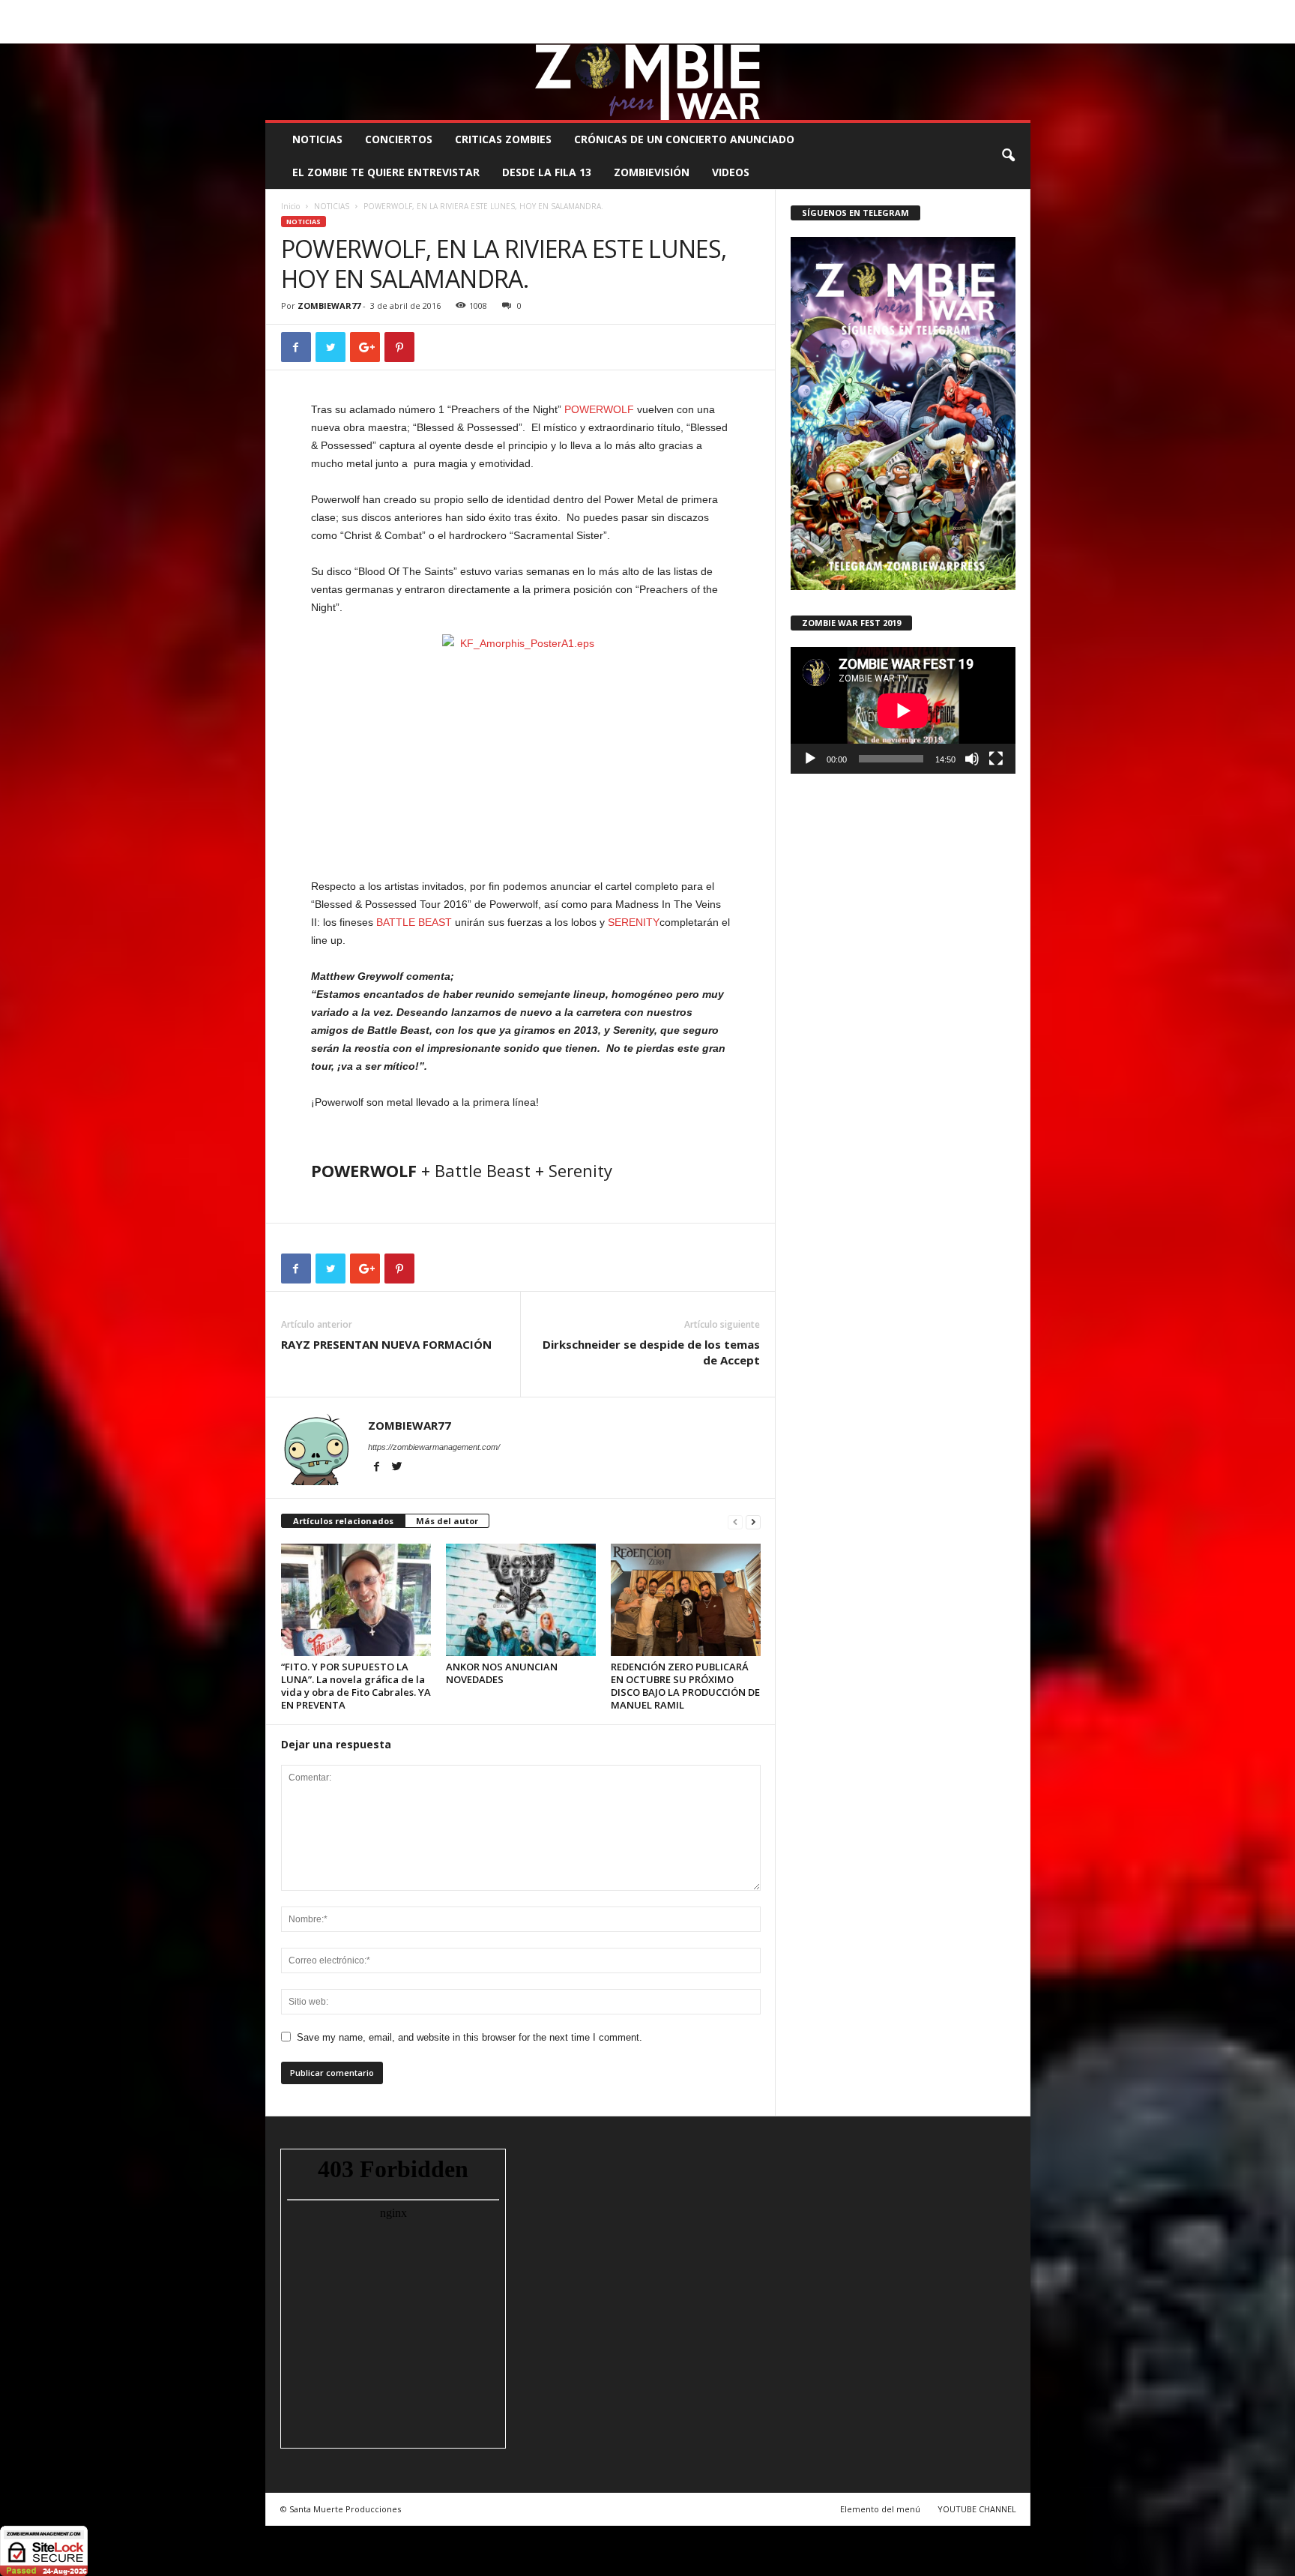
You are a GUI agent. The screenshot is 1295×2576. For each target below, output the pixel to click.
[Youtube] (1019, 33)
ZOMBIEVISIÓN (652, 172)
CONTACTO (837, 11)
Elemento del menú (880, 2509)
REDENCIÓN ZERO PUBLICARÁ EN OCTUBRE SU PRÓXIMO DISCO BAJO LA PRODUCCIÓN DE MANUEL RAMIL (685, 1686)
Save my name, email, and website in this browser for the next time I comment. (470, 2037)
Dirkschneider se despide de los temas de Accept (651, 1352)
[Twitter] (996, 33)
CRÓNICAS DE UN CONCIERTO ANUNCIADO (684, 139)
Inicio (290, 206)
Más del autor (447, 1521)
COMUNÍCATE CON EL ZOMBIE (664, 11)
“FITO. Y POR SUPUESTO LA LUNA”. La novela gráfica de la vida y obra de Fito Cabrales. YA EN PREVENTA (356, 1686)
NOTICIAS (317, 139)
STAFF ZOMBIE (770, 11)
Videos (731, 172)
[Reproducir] (810, 759)
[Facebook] (950, 33)
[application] (903, 710)
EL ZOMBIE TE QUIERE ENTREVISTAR (386, 172)
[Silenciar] (972, 759)
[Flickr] (973, 33)
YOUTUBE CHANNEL (977, 2509)
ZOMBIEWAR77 (329, 306)
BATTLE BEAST (414, 922)
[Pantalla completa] (996, 759)
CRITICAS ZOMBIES (503, 139)
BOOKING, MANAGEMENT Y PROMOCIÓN (352, 11)
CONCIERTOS (399, 139)
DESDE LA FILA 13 (547, 172)
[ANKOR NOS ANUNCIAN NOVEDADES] (521, 1600)
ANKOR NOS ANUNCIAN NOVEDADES (502, 1673)
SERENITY (634, 922)
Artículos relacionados (343, 1521)
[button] (1008, 156)
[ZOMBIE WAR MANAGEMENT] (648, 82)
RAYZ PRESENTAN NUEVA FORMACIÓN (386, 1344)
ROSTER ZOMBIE (909, 11)
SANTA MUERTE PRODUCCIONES (519, 11)
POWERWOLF (599, 409)
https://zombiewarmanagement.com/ (434, 1447)
